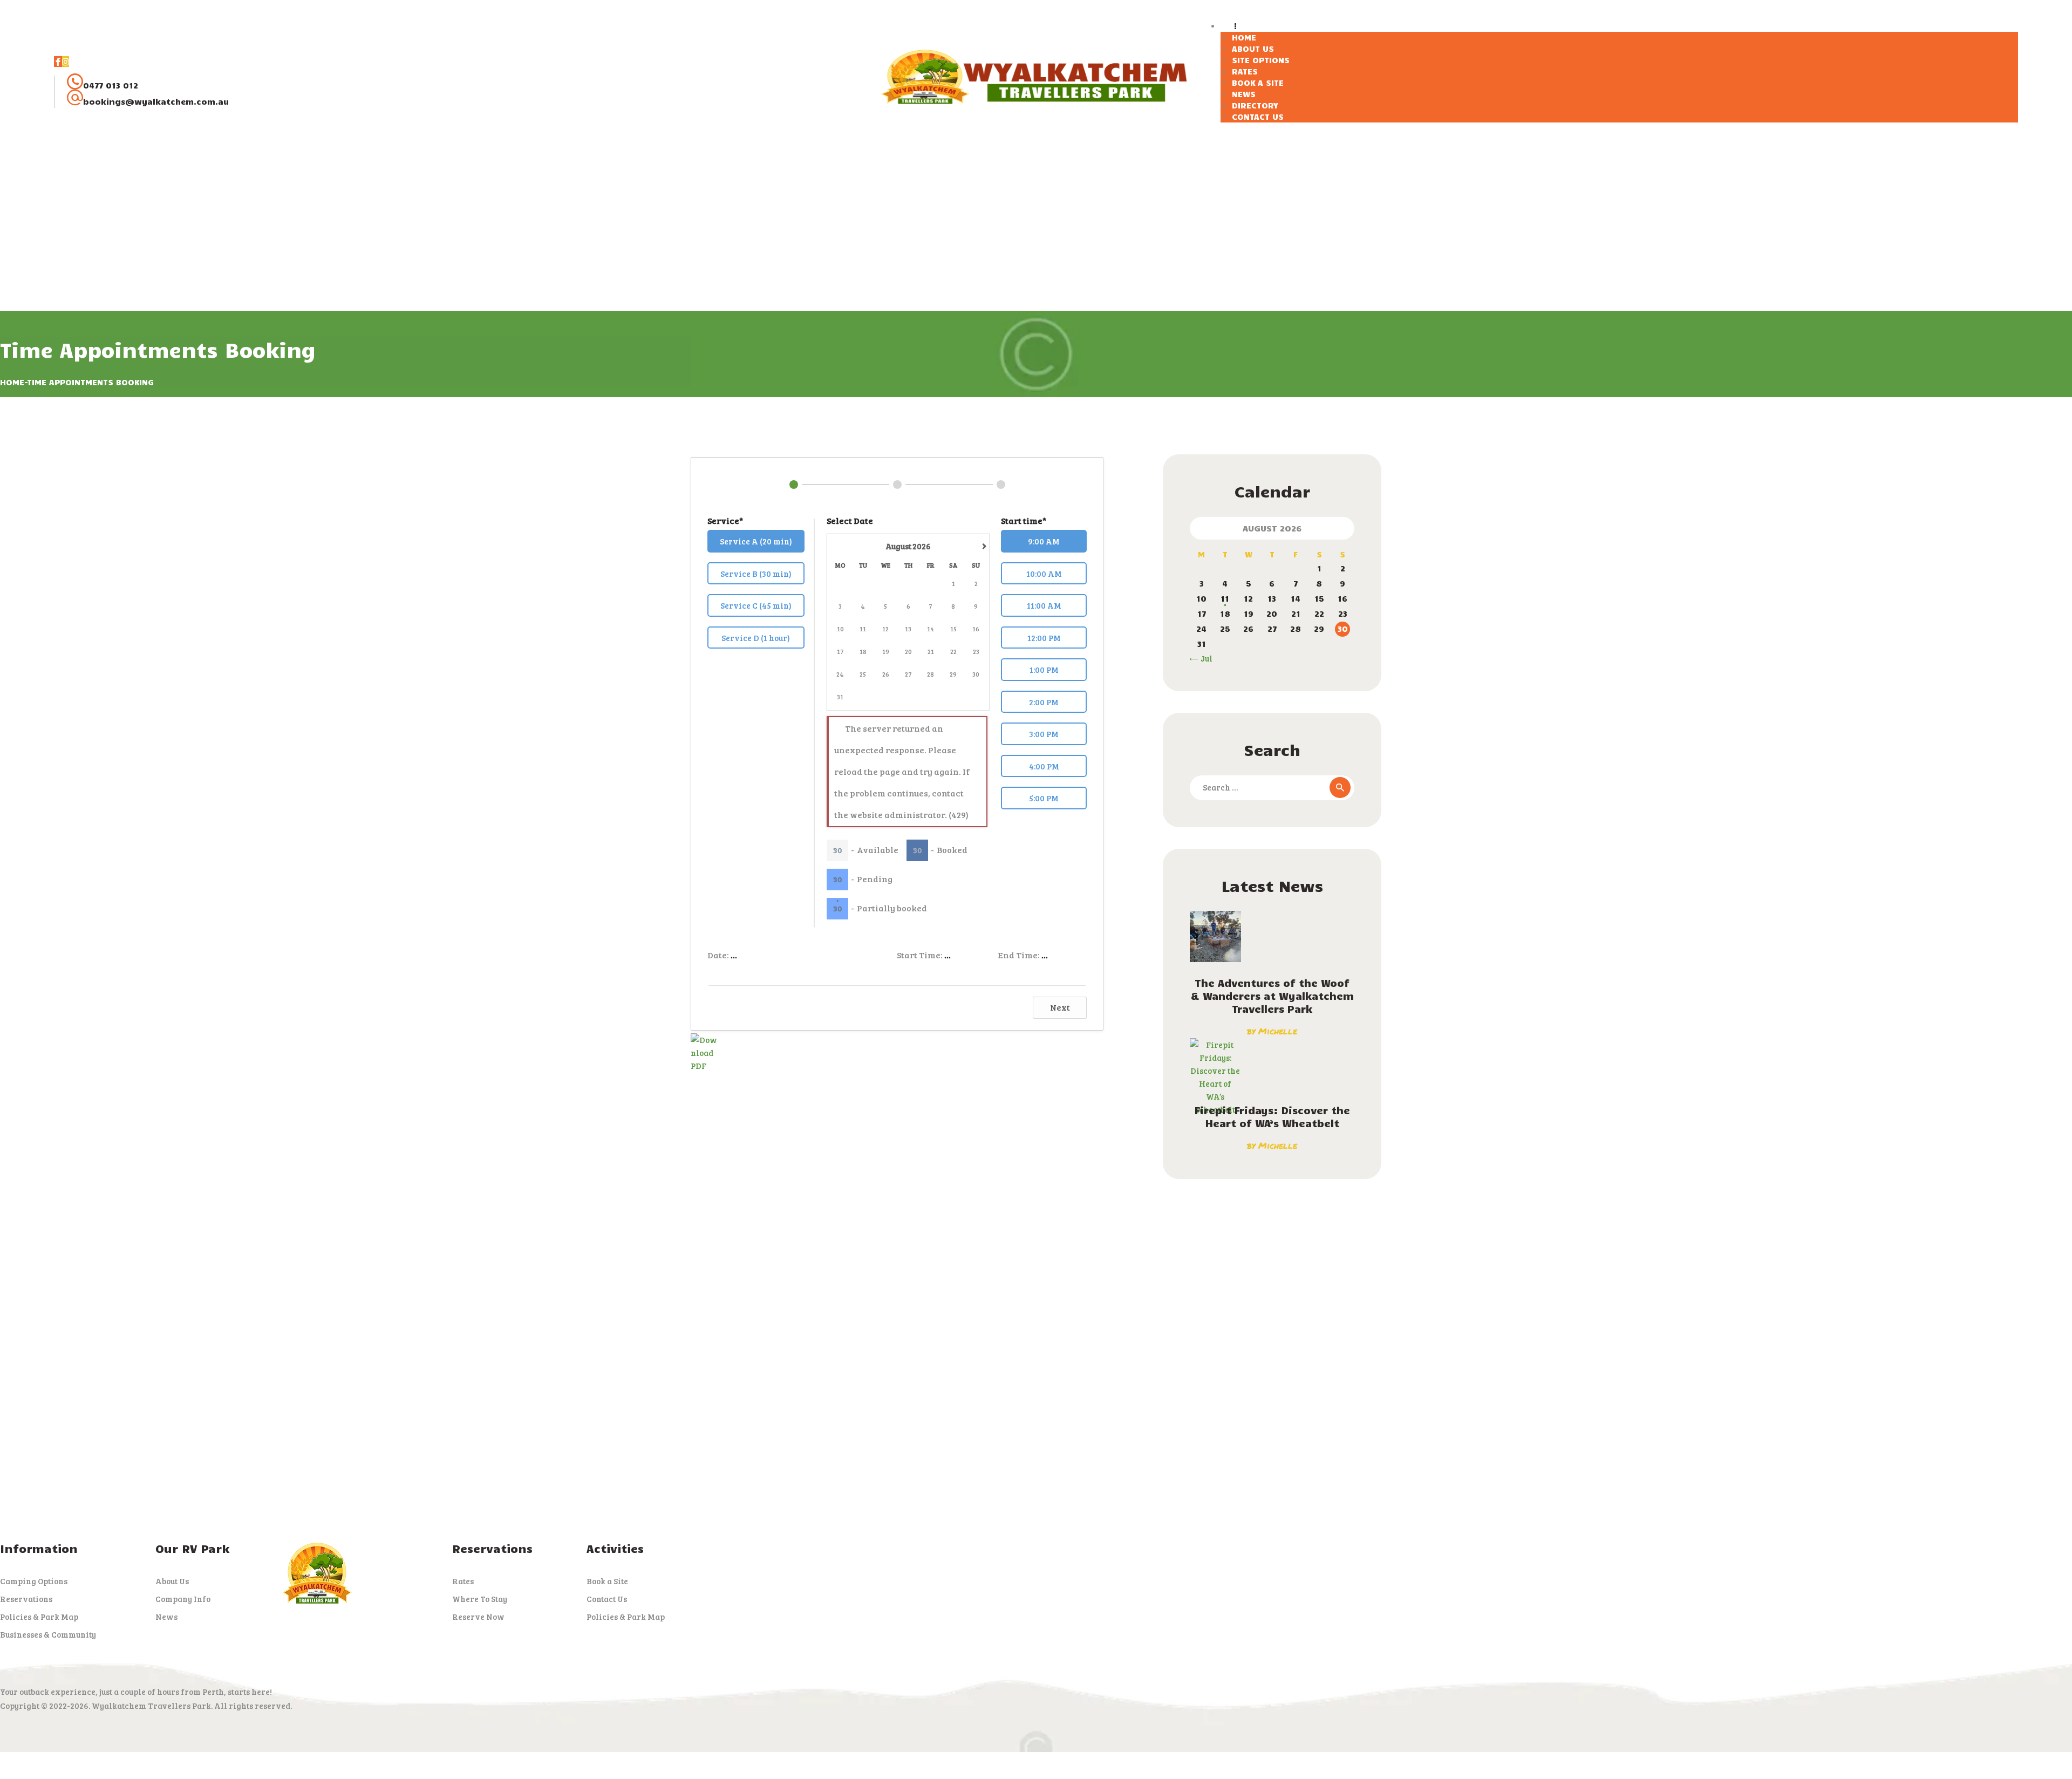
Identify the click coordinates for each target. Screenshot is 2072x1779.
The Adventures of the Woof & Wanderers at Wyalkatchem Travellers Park (1272, 996)
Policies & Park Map (39, 1617)
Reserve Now (478, 1617)
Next (1060, 1007)
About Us (172, 1581)
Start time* (1024, 520)
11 (1225, 598)
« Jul (1204, 658)
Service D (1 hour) (756, 638)
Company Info (183, 1599)
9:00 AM (1044, 541)
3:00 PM (1044, 734)
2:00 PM (1044, 702)
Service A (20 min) (756, 541)
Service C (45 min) (756, 605)
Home (12, 382)
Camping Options (34, 1581)
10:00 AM (1044, 574)
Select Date (850, 520)
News (166, 1617)
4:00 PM (1044, 766)
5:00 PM (1044, 798)
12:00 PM (1044, 638)
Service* (725, 520)
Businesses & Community (48, 1634)
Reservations (26, 1599)
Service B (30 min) (756, 574)
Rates (463, 1581)
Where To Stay (480, 1599)
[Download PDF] (704, 1040)
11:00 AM (1044, 605)
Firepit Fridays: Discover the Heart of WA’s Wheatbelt (1272, 1116)
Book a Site (607, 1581)
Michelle (1278, 1031)
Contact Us (607, 1599)
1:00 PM (1044, 670)
